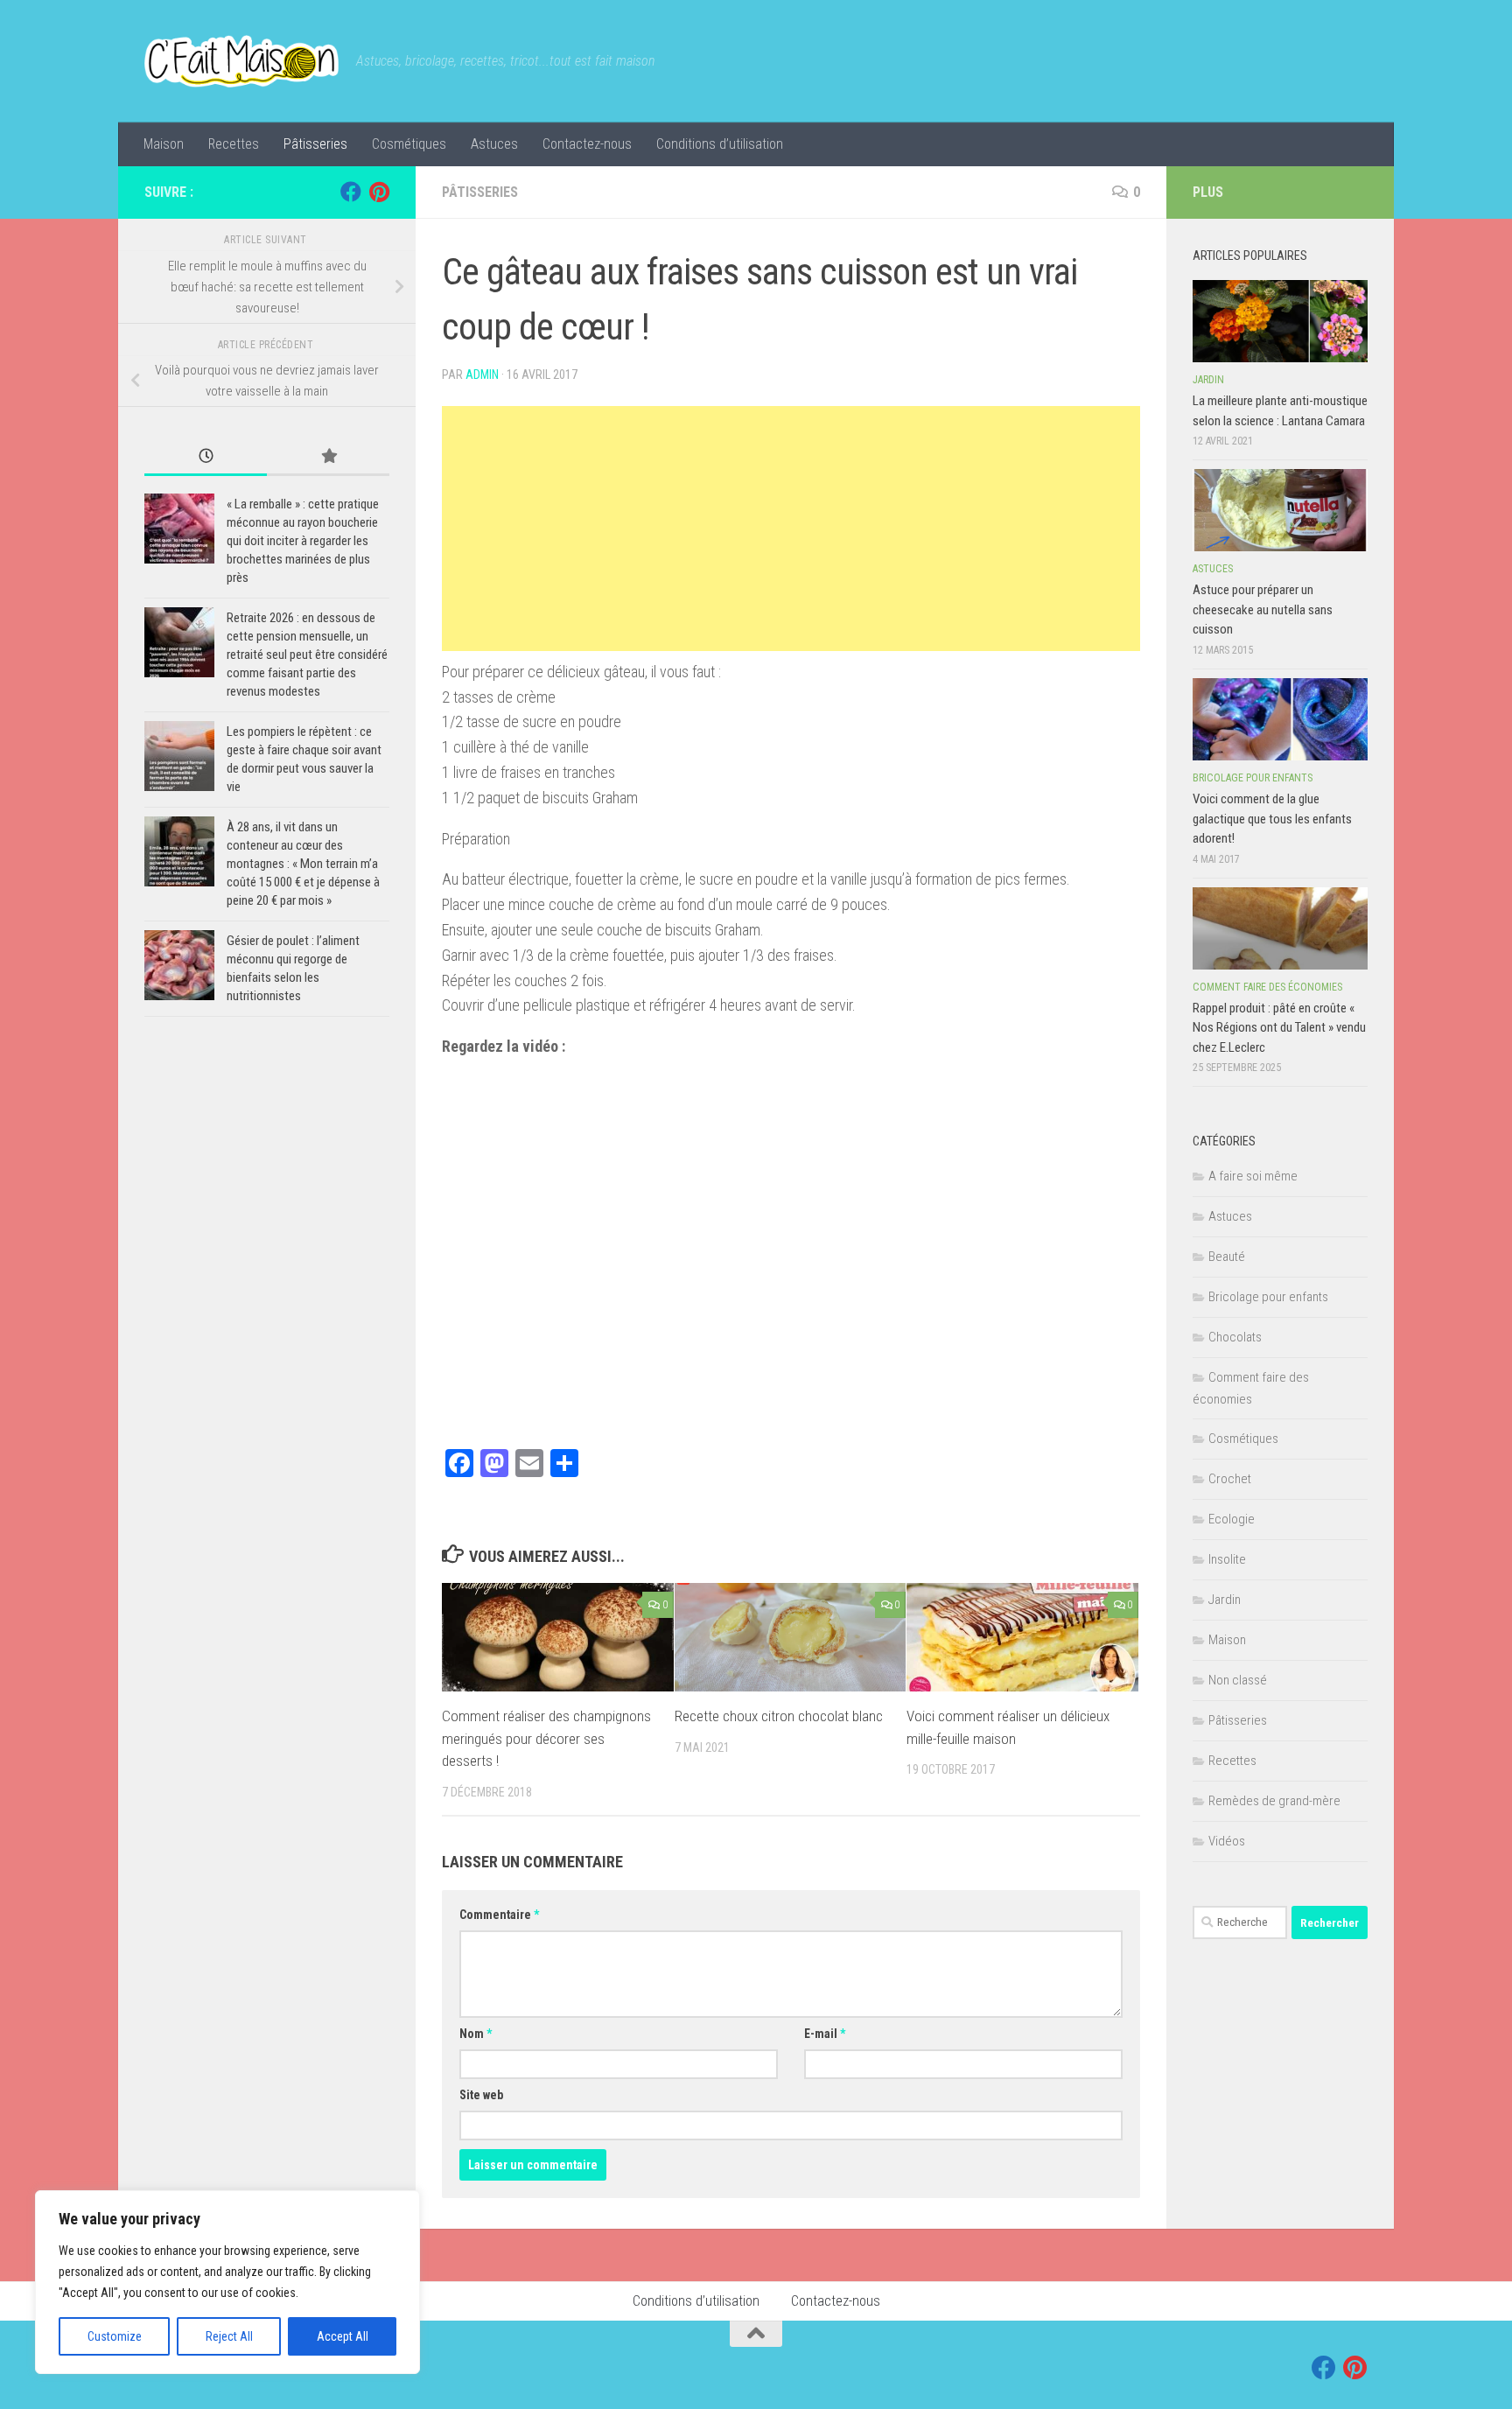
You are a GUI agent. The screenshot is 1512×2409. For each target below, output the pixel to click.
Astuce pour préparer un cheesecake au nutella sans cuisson (1263, 609)
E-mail (825, 2034)
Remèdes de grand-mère (1274, 1801)
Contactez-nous (587, 144)
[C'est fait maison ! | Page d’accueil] (241, 61)
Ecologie (1232, 1519)
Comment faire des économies (1267, 987)
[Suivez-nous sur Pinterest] (379, 192)
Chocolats (1235, 1337)
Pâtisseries (315, 144)
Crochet (1230, 1479)
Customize (115, 2336)
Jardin (1208, 380)
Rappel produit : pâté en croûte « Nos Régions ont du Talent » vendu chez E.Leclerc (1279, 1028)
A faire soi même (1253, 1176)
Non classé (1238, 1680)
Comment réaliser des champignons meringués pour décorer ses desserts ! (546, 1738)
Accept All (343, 2336)
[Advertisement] (791, 529)
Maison (164, 144)
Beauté (1227, 1257)
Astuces (494, 144)
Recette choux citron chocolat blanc (779, 1716)
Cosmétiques (409, 144)
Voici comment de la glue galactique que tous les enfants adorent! (1272, 819)
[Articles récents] (206, 457)
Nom (476, 2034)
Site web (481, 2095)
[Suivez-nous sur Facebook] (351, 192)
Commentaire (499, 1915)
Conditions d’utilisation (720, 144)
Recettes (234, 144)
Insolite (1227, 1559)
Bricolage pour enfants (1253, 778)
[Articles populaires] (328, 457)
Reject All (229, 2336)
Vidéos (1227, 1841)
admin (482, 375)
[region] (227, 2282)
